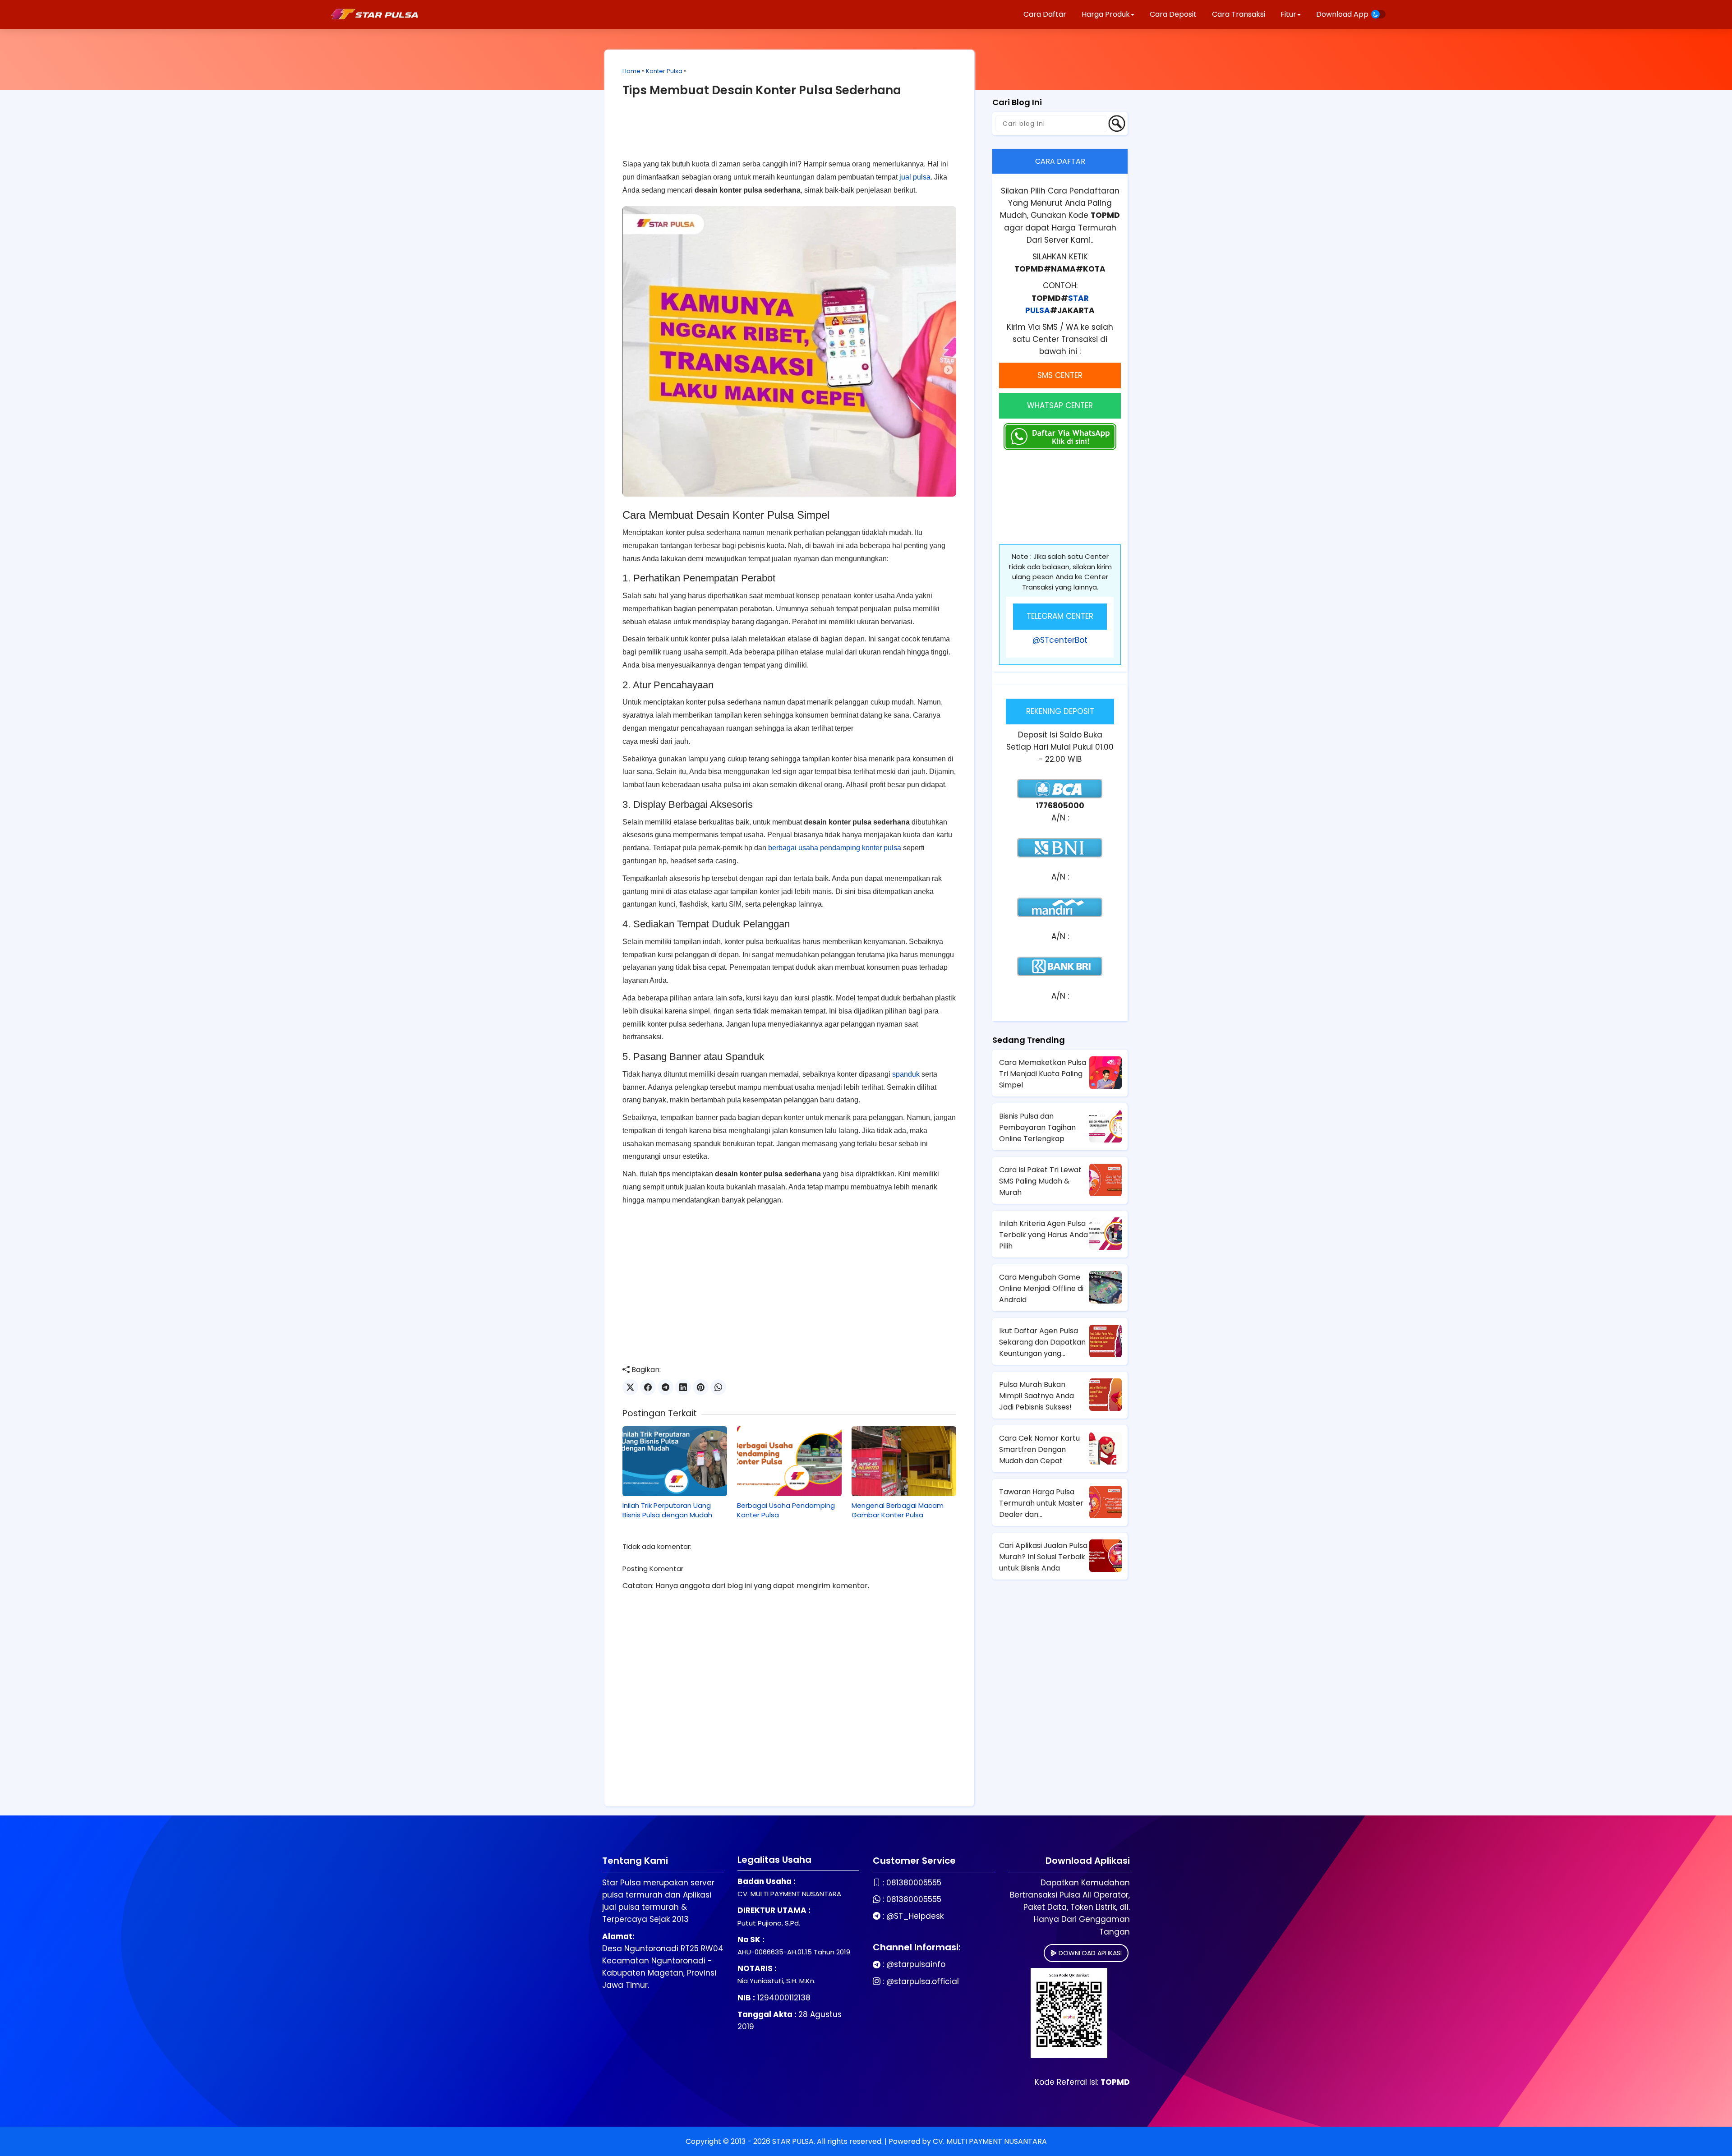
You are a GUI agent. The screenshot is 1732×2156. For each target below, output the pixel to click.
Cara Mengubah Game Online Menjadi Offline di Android (1041, 1288)
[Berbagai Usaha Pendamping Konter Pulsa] (789, 1461)
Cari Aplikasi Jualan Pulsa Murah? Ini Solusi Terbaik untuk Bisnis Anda (1043, 1557)
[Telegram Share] (666, 1387)
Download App (1342, 14)
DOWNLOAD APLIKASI (1089, 1953)
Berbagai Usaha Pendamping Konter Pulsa (786, 1510)
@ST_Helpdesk (915, 1916)
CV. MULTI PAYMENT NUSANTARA (990, 2141)
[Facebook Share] (648, 1387)
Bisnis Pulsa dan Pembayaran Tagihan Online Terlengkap (1037, 1127)
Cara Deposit (1173, 14)
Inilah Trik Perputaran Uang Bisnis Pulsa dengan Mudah (667, 1510)
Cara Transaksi (1239, 14)
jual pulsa (915, 177)
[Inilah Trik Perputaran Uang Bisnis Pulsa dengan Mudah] (675, 1461)
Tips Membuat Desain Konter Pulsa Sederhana (762, 90)
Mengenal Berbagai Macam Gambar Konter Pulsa (898, 1510)
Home (631, 71)
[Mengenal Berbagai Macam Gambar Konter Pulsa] (904, 1461)
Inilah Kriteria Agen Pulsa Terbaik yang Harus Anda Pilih (1043, 1235)
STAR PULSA (793, 2141)
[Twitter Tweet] (630, 1387)
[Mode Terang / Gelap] (1378, 14)
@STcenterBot (1060, 640)
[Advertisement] (789, 135)
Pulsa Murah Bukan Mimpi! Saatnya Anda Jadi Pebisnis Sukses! (1036, 1396)
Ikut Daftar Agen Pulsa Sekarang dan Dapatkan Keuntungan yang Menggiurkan (1042, 1342)
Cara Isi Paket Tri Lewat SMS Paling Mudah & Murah (1040, 1181)
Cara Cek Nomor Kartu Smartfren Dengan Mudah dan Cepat (1039, 1449)
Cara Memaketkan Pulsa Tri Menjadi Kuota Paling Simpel (1043, 1074)
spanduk (906, 1074)
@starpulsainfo (916, 1964)
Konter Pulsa (664, 71)
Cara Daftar (1045, 14)
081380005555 (914, 1883)
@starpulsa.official (923, 1981)
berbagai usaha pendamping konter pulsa (835, 848)
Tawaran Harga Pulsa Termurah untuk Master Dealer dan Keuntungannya (1041, 1503)
